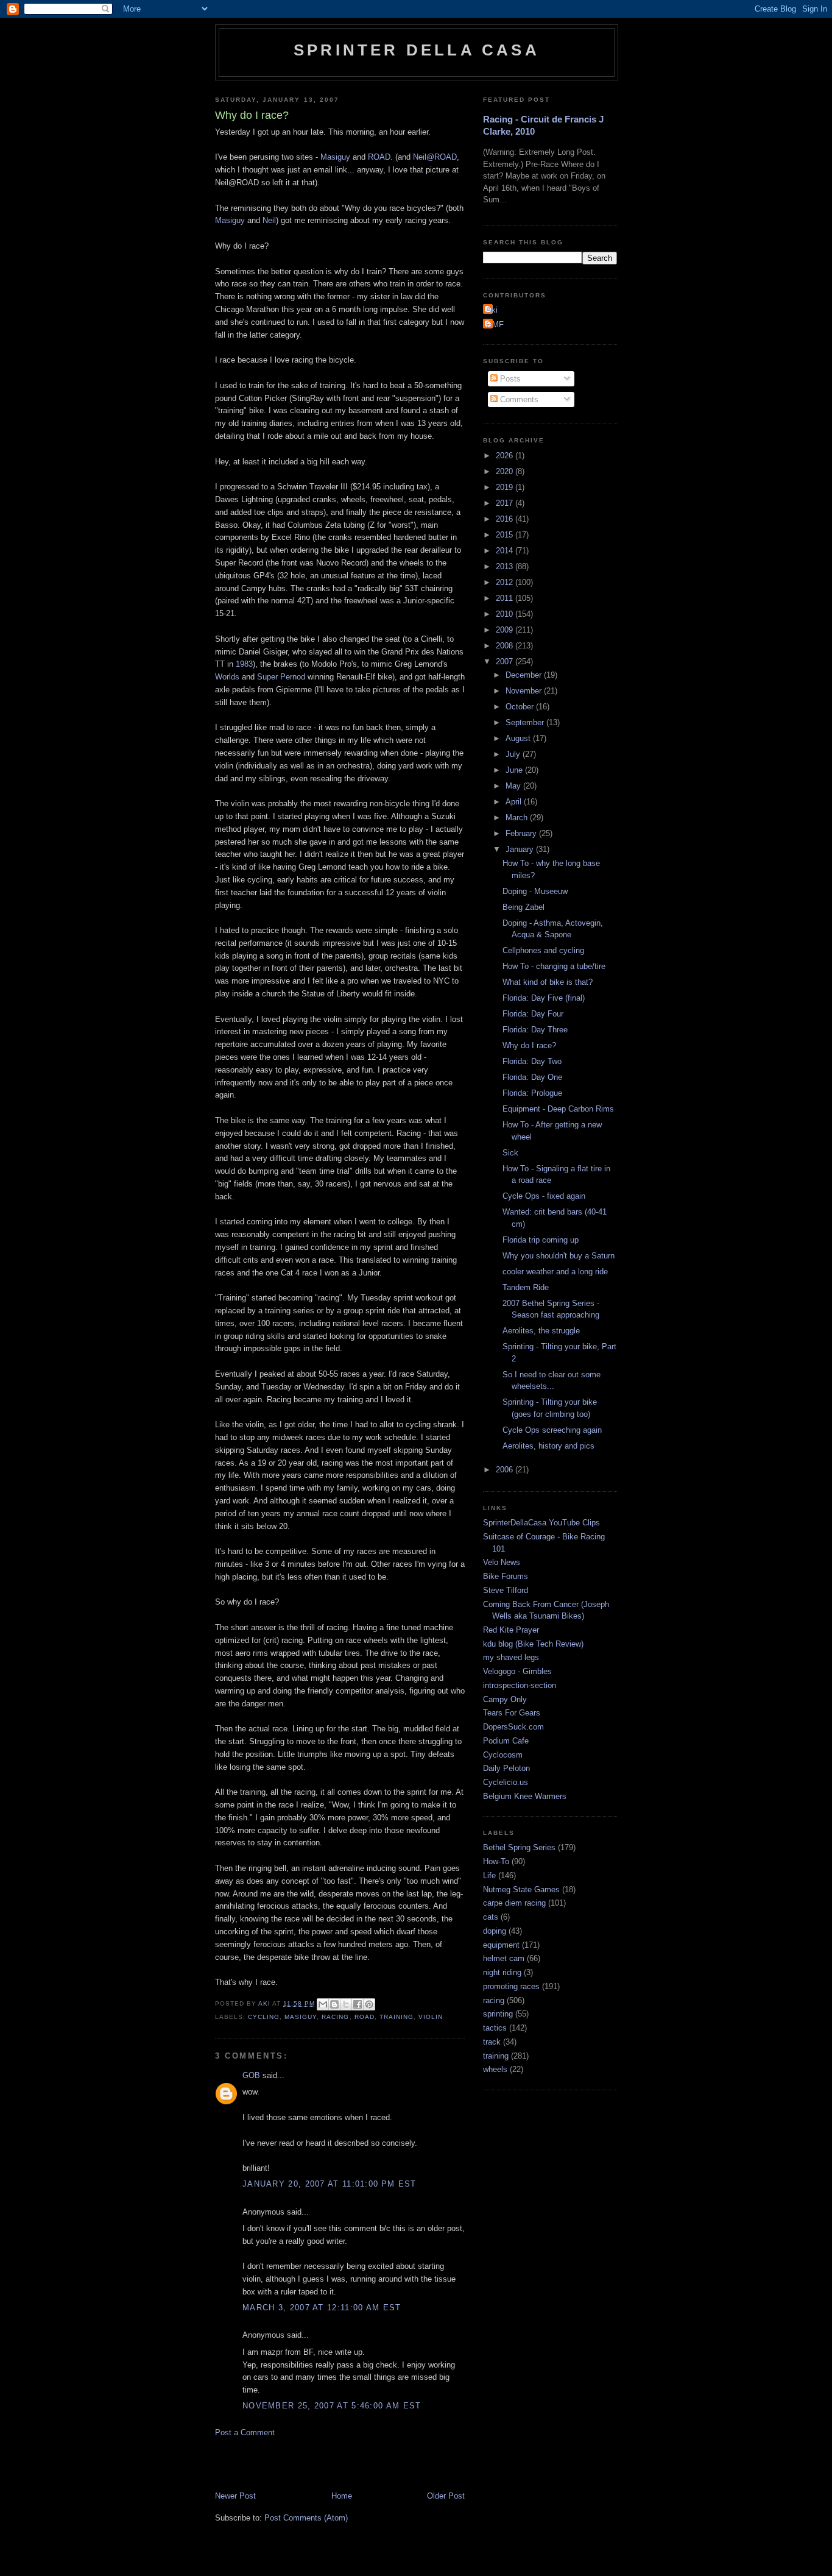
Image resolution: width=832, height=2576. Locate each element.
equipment (501, 1945)
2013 (506, 566)
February (522, 833)
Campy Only (505, 1699)
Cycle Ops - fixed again (544, 1196)
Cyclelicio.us (506, 1782)
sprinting (498, 2014)
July (514, 754)
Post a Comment (245, 2432)
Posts (509, 379)
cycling (264, 2017)
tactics (495, 2028)
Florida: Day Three (535, 1030)
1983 (244, 664)
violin (431, 2017)
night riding (502, 1972)
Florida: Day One (532, 1077)
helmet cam (504, 1958)
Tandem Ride (526, 1287)
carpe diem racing (514, 1903)
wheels (495, 2069)
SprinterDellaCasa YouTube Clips (541, 1523)
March (518, 818)
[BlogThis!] (334, 2004)
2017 (506, 503)
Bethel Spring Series (519, 1847)
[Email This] (323, 2004)
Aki (492, 310)
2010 (506, 614)
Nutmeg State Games (521, 1889)
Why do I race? (529, 1045)
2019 (506, 487)
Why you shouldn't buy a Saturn (559, 1256)
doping (495, 1931)
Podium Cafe (506, 1741)
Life (489, 1875)
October (521, 707)
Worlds (227, 677)
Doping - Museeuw (535, 891)
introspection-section (520, 1685)
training (397, 2017)
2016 (506, 519)
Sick (510, 1153)
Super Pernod (281, 677)
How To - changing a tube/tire (554, 966)
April (515, 802)
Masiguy (335, 157)
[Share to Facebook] (358, 2004)
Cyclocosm (503, 1755)
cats (491, 1917)
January (521, 849)
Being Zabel (524, 907)
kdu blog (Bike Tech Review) (533, 1644)
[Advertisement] (358, 2463)
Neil (269, 220)
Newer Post (235, 2496)
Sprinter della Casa (417, 50)
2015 (506, 535)
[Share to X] (346, 2004)
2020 (506, 471)
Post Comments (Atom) (306, 2518)
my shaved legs (511, 1657)
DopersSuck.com (513, 1727)
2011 (506, 598)
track (492, 2042)
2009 (506, 630)
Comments (518, 399)
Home (342, 2496)
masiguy (301, 2017)
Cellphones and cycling (543, 950)
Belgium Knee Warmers (525, 1796)
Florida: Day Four (533, 1014)
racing (335, 2017)
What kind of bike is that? (548, 982)
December (525, 675)
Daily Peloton (506, 1768)
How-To (496, 1861)
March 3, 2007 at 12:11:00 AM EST (322, 2308)
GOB (251, 2075)
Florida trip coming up (541, 1240)
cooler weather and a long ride (555, 1272)
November (525, 691)
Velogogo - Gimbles (517, 1671)
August (519, 738)
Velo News (502, 1562)
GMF (495, 325)
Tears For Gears (512, 1713)
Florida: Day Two (532, 1061)
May (514, 786)
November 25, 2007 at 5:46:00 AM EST (332, 2406)
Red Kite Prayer (511, 1630)
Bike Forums (506, 1576)
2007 (506, 662)
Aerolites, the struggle (541, 1331)
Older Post (446, 2496)
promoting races (511, 1986)
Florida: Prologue (532, 1093)
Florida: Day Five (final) (544, 998)
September (526, 722)
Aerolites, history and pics (548, 1446)
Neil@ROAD (435, 157)
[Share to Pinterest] (369, 2004)
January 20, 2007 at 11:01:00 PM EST (330, 2184)
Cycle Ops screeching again (552, 1430)
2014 (506, 551)
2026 (506, 456)
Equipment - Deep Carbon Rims (558, 1109)
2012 (506, 582)
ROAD (379, 157)
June (515, 770)
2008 (506, 646)
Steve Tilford (506, 1590)
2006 (506, 1470)
